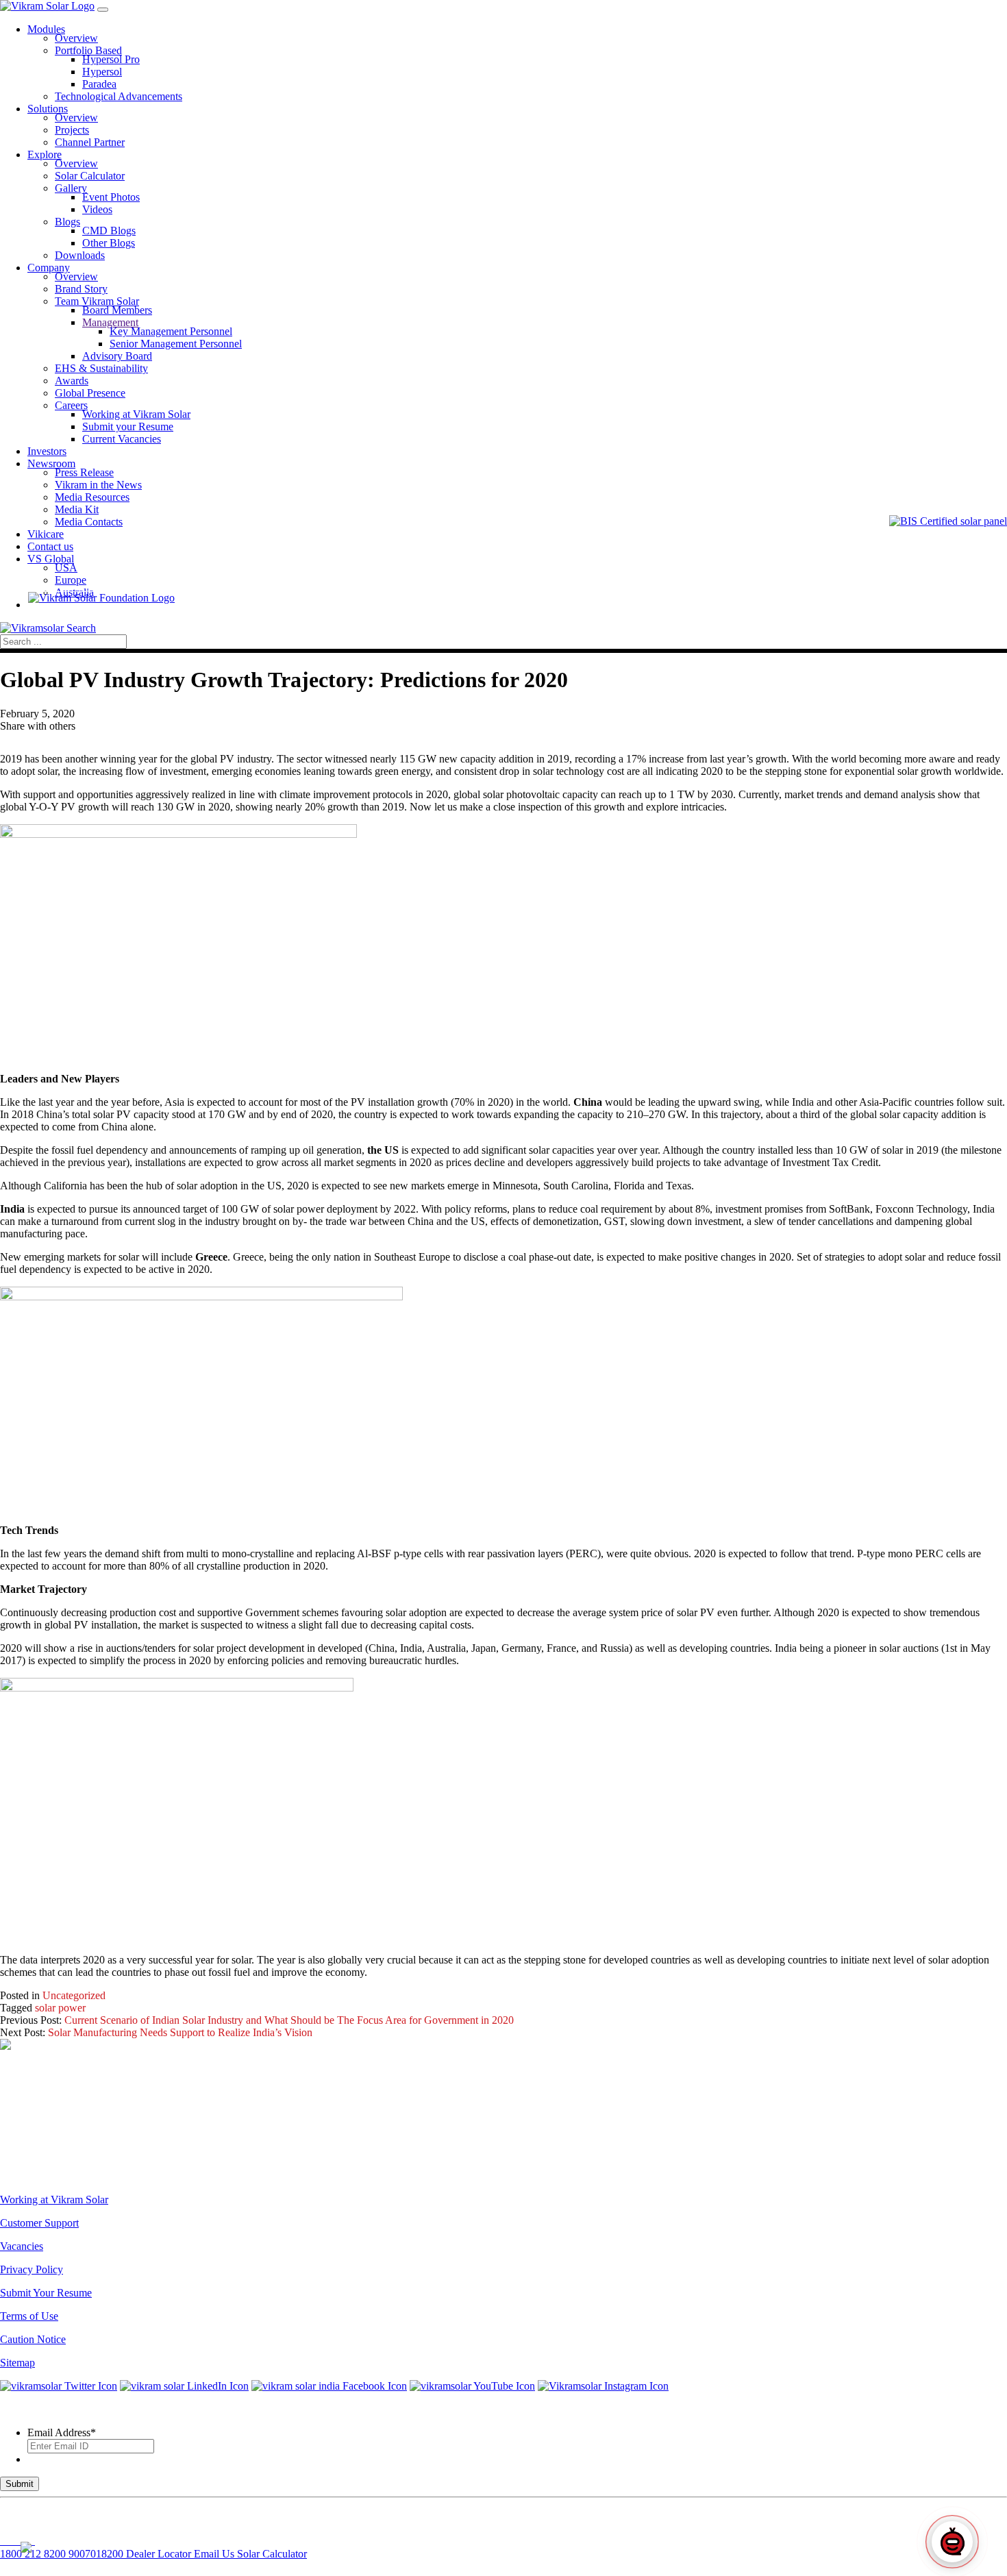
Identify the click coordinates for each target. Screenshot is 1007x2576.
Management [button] (110, 322)
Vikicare (46, 534)
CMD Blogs (109, 231)
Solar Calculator (90, 176)
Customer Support (39, 2223)
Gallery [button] (71, 188)
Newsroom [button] (51, 463)
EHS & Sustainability (101, 368)
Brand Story (81, 289)
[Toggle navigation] (103, 10)
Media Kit (77, 509)
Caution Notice (33, 2339)
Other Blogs (109, 243)
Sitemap (17, 2363)
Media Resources (92, 497)
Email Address (62, 2432)
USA (66, 568)
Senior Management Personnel (176, 344)
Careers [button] (71, 405)
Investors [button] (47, 451)
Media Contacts (89, 522)
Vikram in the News (98, 485)
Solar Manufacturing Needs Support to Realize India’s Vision (180, 2032)
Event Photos (111, 197)
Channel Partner (90, 142)
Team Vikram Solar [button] (97, 301)
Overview (76, 38)
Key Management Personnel (171, 331)
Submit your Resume (128, 426)
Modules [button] (46, 29)
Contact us (50, 546)
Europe (71, 580)
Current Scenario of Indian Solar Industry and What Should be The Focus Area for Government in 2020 (289, 2020)
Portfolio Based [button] (88, 50)
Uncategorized (74, 1995)
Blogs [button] (67, 222)
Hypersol (102, 72)
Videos (97, 209)
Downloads (80, 255)
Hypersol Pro (111, 59)
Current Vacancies (122, 439)
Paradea (99, 84)
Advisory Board (117, 356)
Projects (72, 130)
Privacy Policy (32, 2269)
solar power (60, 2008)
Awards (72, 381)
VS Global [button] (51, 559)
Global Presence (90, 393)
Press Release (84, 472)
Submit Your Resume (46, 2293)
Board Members (117, 310)
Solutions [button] (48, 109)
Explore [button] (45, 154)
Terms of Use (29, 2316)
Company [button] (49, 268)
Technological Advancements (119, 96)
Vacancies (22, 2246)
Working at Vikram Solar (136, 414)
